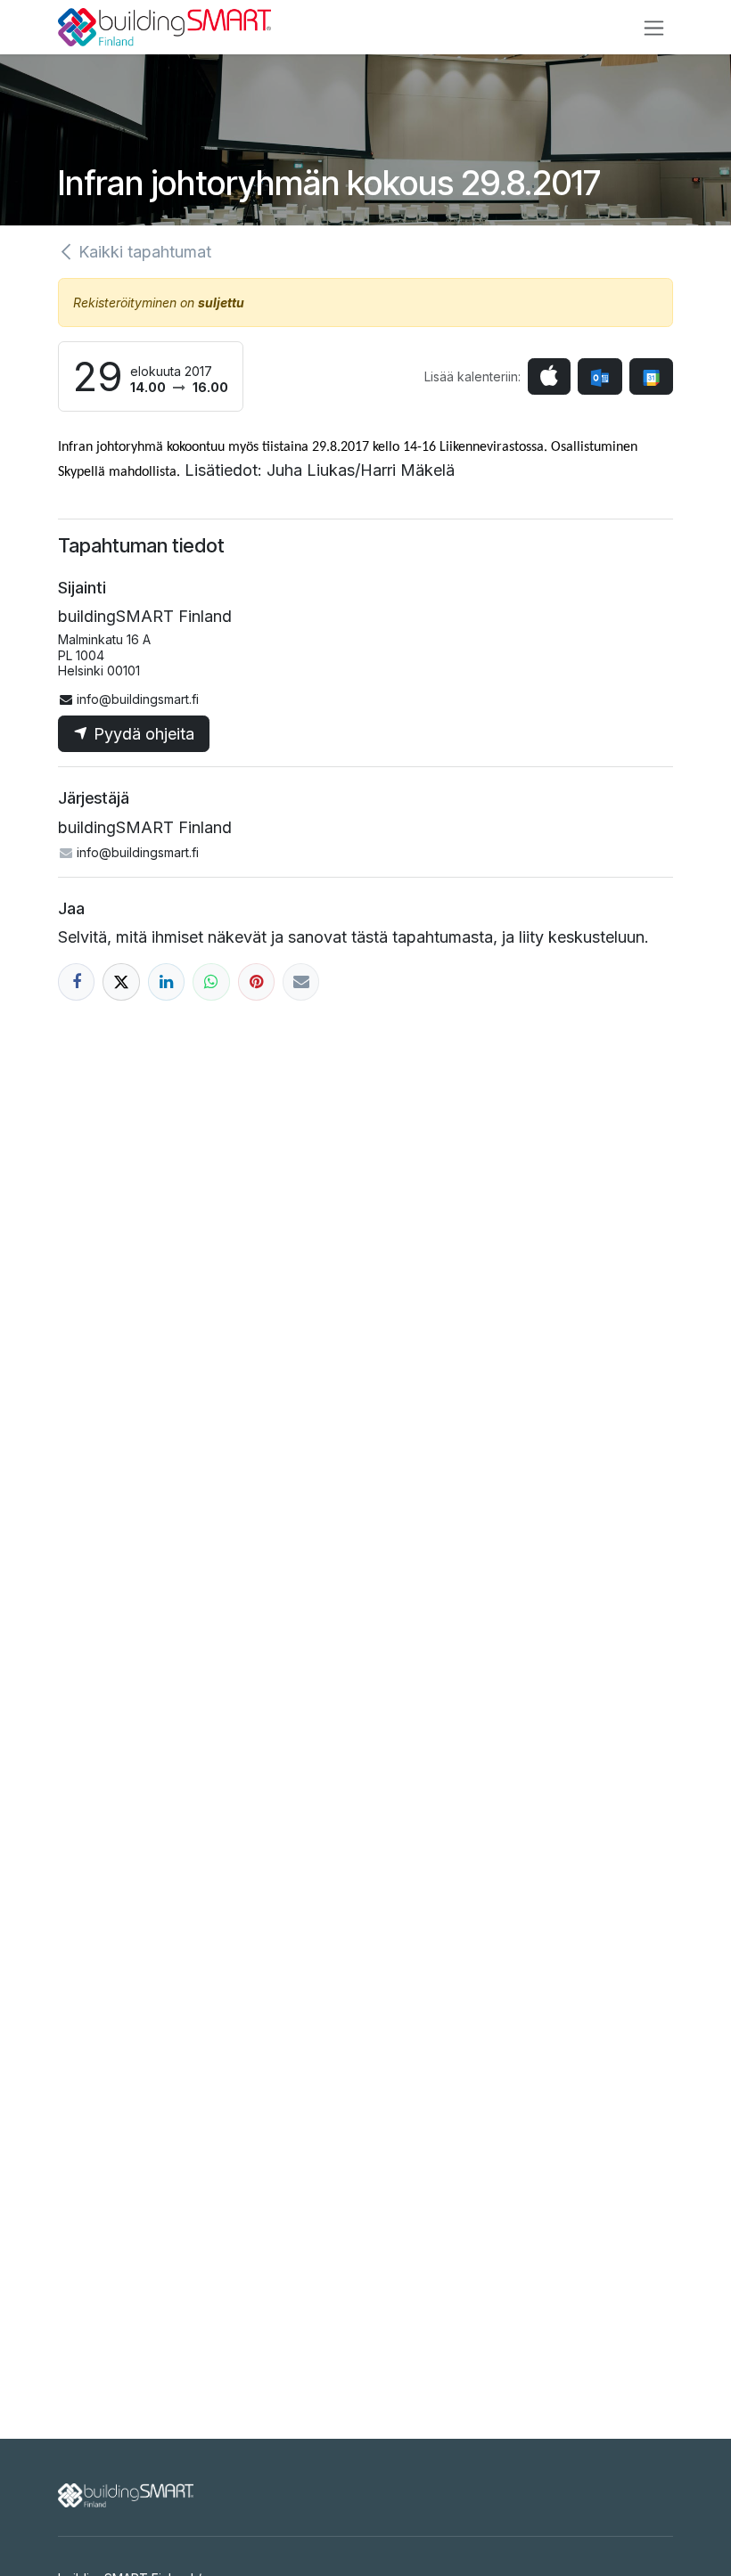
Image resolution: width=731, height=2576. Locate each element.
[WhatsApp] (211, 981)
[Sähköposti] (301, 981)
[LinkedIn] (166, 981)
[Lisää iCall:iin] (549, 376)
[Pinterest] (256, 981)
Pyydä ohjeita (142, 734)
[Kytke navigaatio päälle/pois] (654, 27)
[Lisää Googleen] (651, 376)
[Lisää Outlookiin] (600, 376)
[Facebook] (76, 981)
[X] (121, 981)
